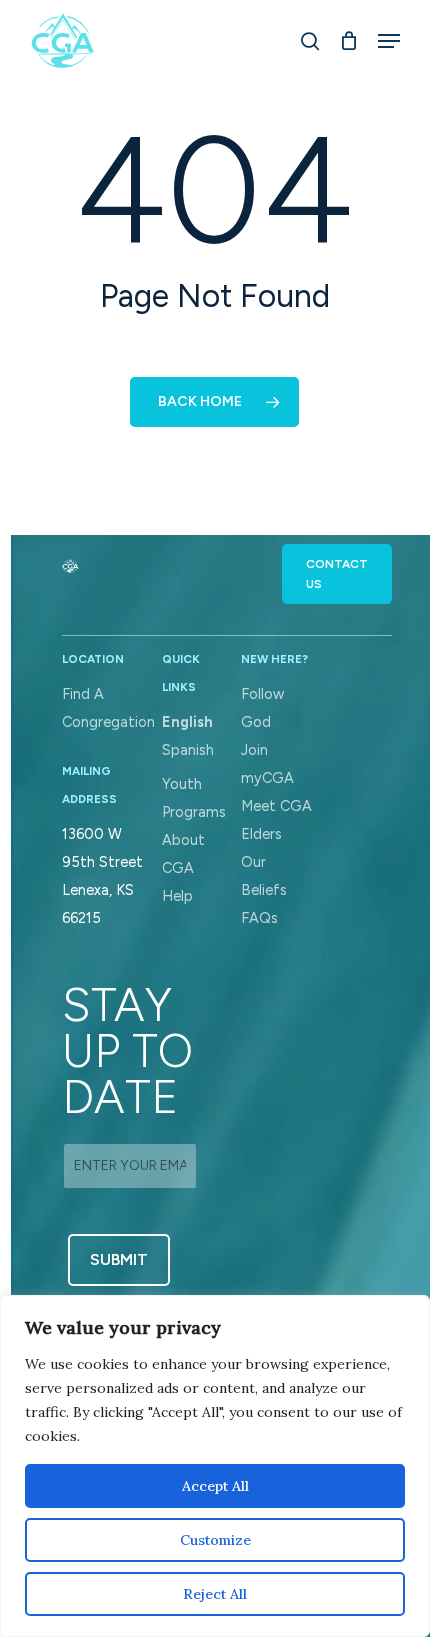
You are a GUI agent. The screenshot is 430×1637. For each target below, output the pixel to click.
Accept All (215, 1486)
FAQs (259, 918)
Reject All (215, 1594)
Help (177, 896)
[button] (337, 574)
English (187, 722)
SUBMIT (119, 1259)
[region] (215, 1466)
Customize (215, 1540)
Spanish (188, 750)
